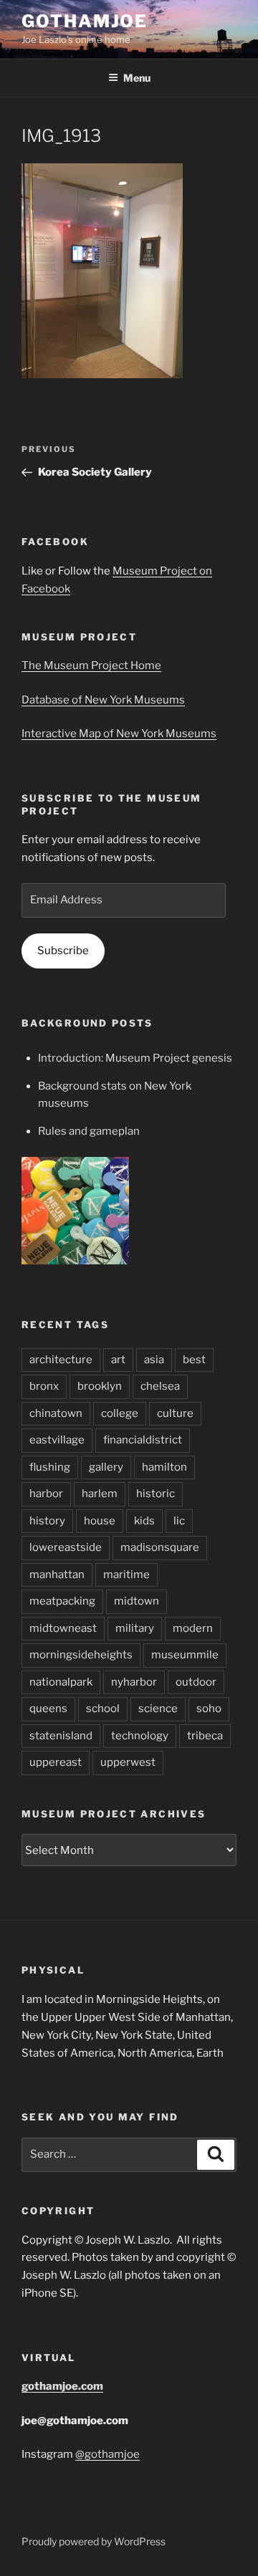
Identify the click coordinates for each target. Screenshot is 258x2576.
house (100, 1521)
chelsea (160, 1386)
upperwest (128, 1762)
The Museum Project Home (91, 665)
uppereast (56, 1762)
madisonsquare (160, 1547)
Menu (137, 78)
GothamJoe (85, 21)
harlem (100, 1494)
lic (179, 1521)
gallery (106, 1467)
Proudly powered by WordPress (94, 2541)
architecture (61, 1360)
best (194, 1360)
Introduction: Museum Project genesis (135, 1058)
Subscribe (63, 951)
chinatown (56, 1413)
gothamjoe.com (62, 2386)
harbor (46, 1494)
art (118, 1360)
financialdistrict (143, 1440)
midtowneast (63, 1628)
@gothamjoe (107, 2454)
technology (140, 1736)
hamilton (164, 1467)
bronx (44, 1386)
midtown (137, 1601)
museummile (185, 1655)
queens (48, 1708)
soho (209, 1708)
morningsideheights (81, 1655)
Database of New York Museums (103, 700)
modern (193, 1628)
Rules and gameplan (89, 1131)
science (158, 1708)
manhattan (57, 1575)
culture (175, 1413)
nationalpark (61, 1682)
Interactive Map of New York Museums (119, 734)
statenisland (61, 1736)
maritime (126, 1575)
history (47, 1521)
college (120, 1413)
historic (156, 1494)
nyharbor (134, 1682)
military (135, 1628)
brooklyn (100, 1386)
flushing (50, 1467)
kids (144, 1521)
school (103, 1708)
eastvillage (57, 1440)
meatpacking (62, 1601)
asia (154, 1360)
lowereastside (66, 1547)
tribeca (205, 1736)
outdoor (196, 1682)
